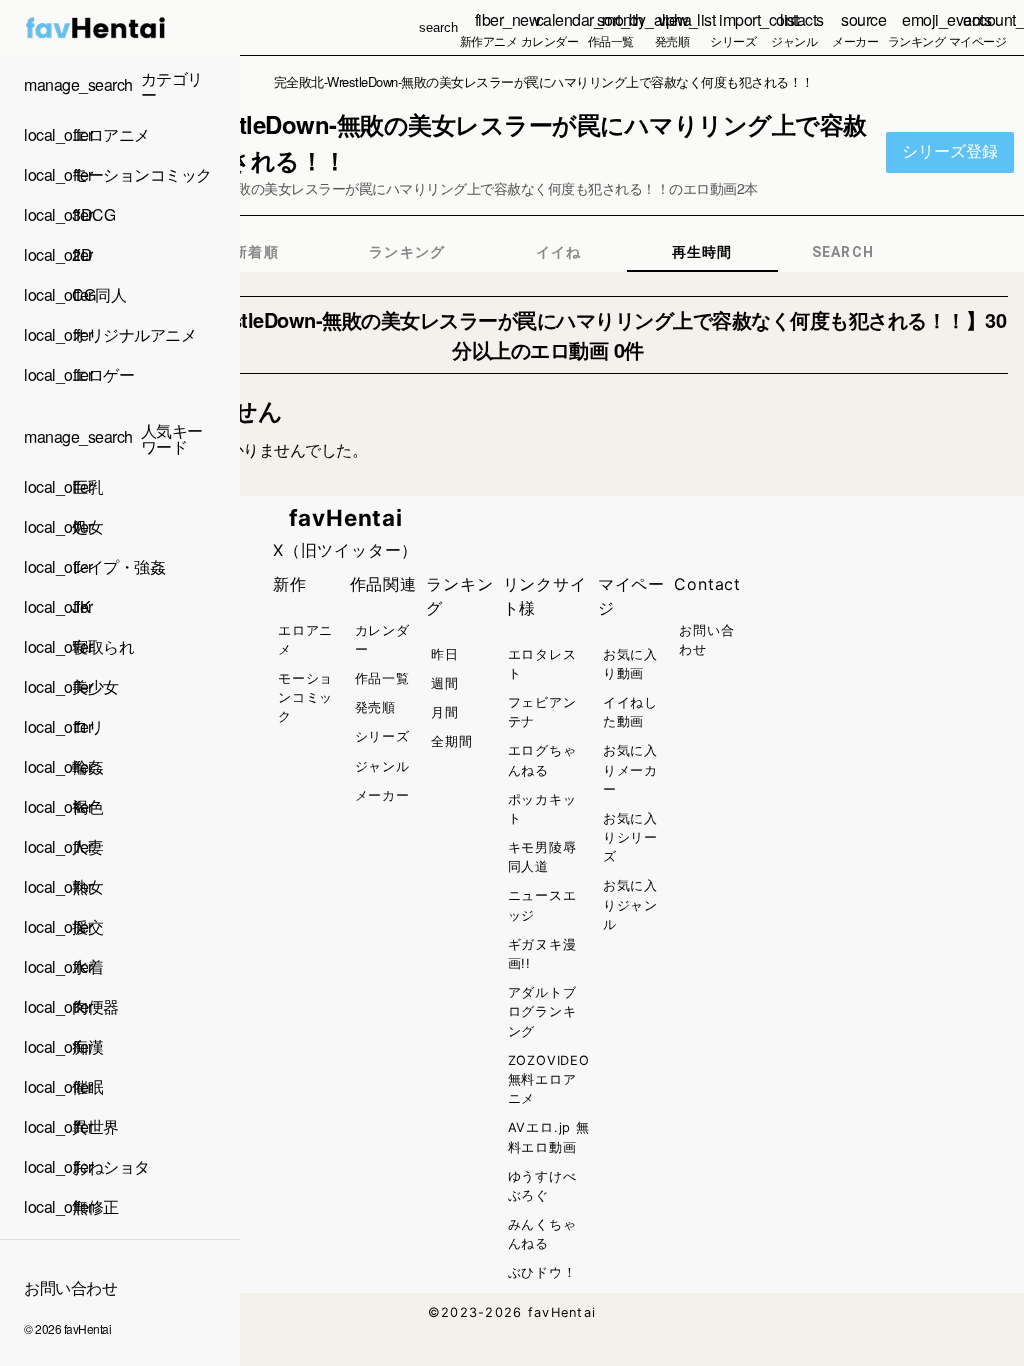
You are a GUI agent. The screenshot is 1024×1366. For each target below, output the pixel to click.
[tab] (256, 252)
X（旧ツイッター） (345, 550)
